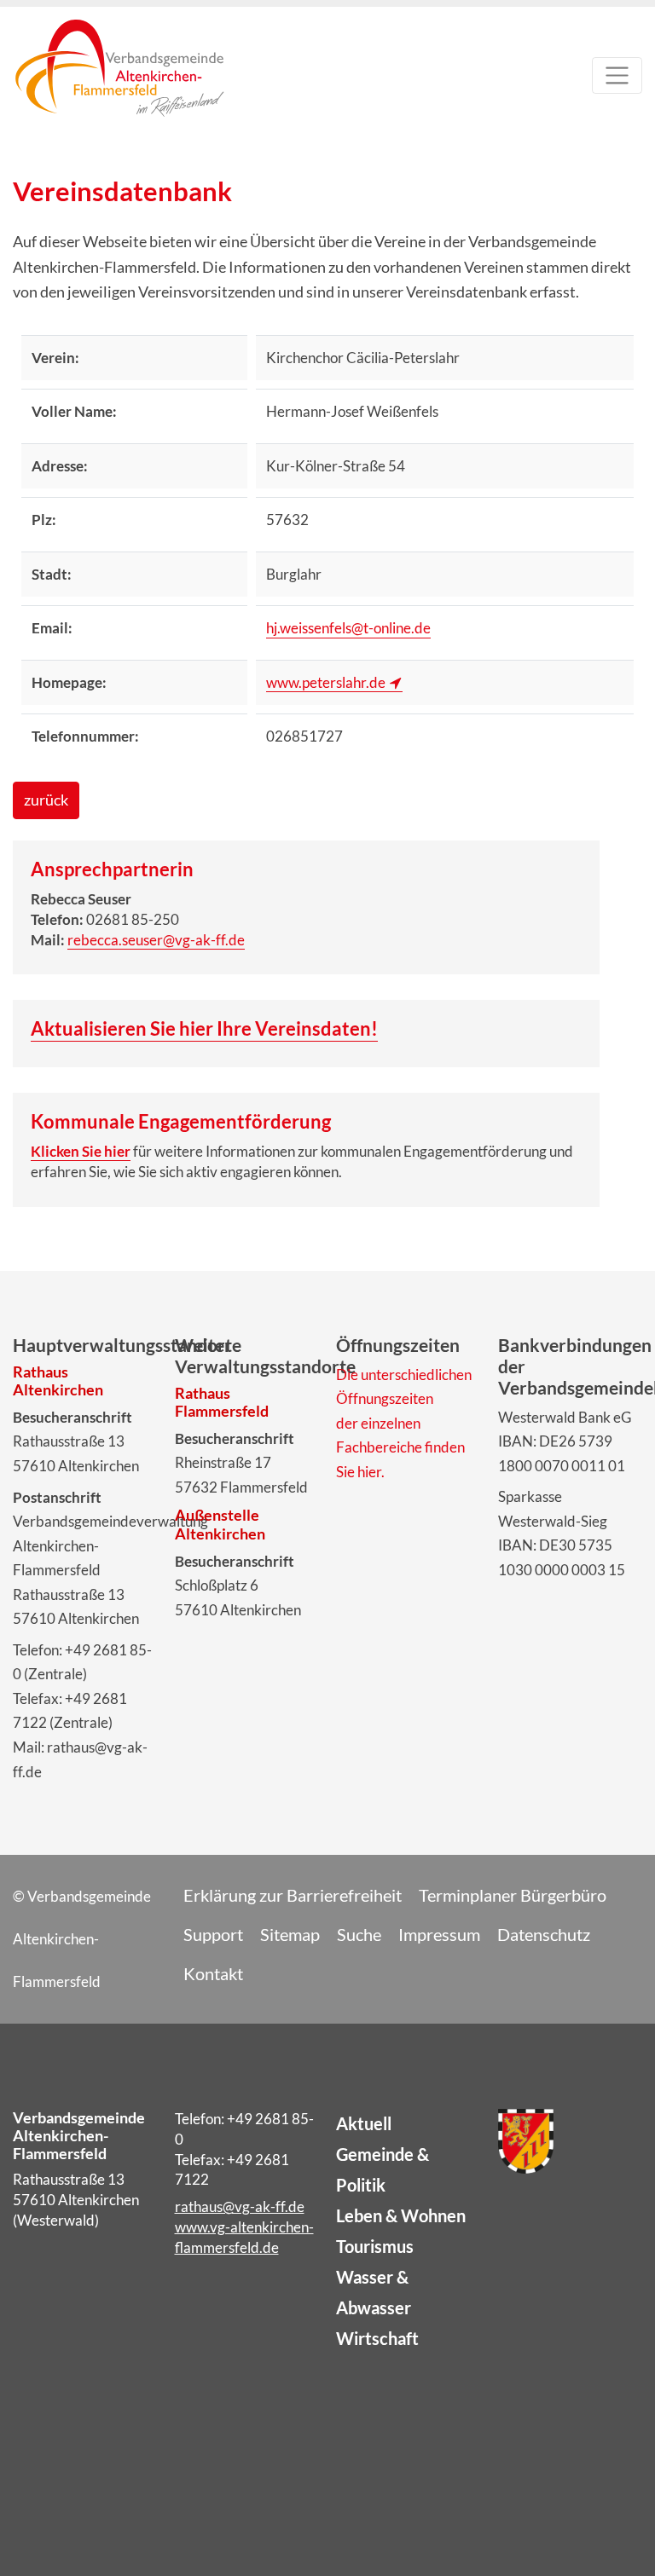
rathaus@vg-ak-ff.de (240, 2206)
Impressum (439, 1934)
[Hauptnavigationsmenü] (617, 75)
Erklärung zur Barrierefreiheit (293, 1895)
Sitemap (290, 1934)
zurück (46, 800)
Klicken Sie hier (81, 1151)
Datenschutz (544, 1934)
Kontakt (213, 1973)
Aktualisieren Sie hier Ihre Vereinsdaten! (204, 1028)
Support (213, 1934)
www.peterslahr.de (326, 682)
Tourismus (375, 2246)
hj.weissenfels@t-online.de (348, 628)
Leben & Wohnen (401, 2215)
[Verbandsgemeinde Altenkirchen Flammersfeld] (119, 80)
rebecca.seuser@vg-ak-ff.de (156, 940)
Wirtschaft (377, 2338)
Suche (359, 1934)
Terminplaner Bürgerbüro (513, 1895)
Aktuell (364, 2123)
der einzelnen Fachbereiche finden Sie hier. (400, 1447)
